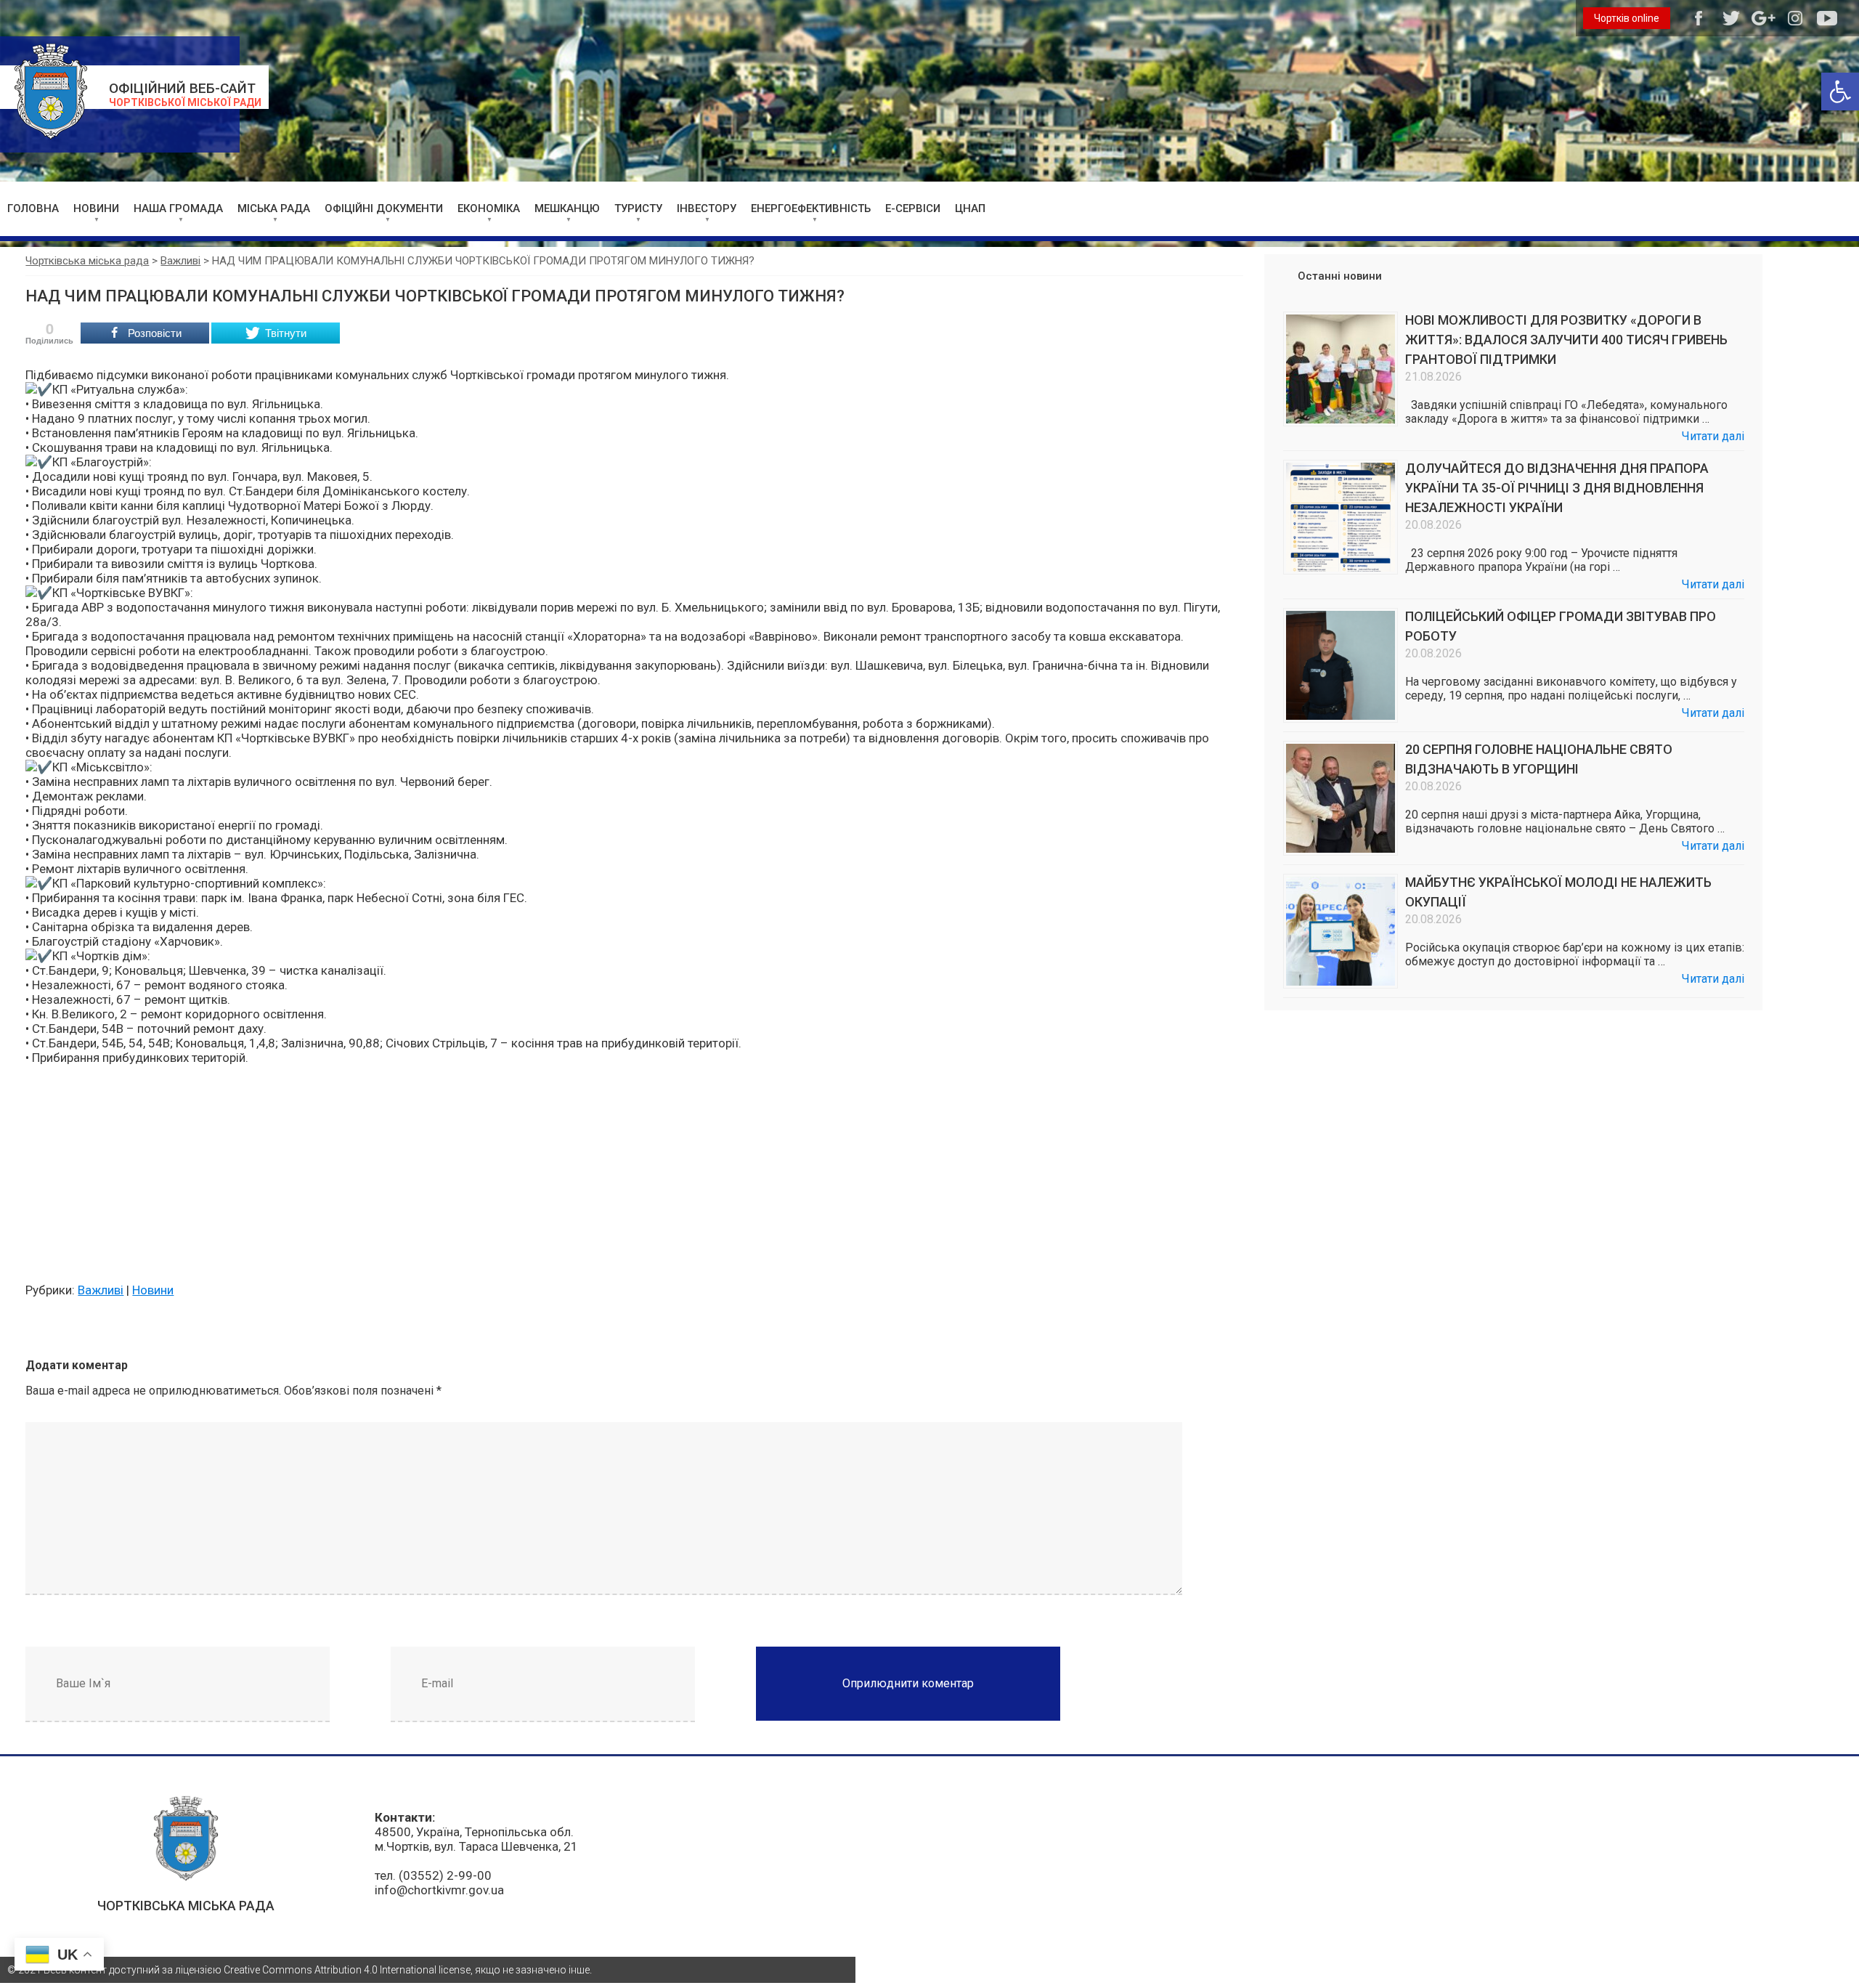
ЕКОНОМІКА (489, 208)
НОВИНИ (96, 208)
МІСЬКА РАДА (274, 208)
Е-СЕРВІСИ (913, 208)
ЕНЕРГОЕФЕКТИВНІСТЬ (811, 208)
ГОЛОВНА (33, 208)
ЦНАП (970, 208)
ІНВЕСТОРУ (707, 208)
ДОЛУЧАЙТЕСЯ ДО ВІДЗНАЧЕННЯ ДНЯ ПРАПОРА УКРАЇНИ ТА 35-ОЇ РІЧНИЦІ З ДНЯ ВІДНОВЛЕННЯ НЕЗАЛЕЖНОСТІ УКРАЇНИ (1557, 488)
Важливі (101, 1290)
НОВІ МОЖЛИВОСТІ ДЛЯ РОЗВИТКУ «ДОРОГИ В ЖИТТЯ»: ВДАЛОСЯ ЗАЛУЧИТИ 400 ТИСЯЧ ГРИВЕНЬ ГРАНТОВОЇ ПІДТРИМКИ (1566, 340)
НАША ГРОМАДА (178, 208)
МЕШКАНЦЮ (567, 208)
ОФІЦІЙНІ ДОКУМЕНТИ (384, 208)
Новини (153, 1290)
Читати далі (1713, 436)
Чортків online (1627, 18)
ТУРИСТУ (638, 208)
